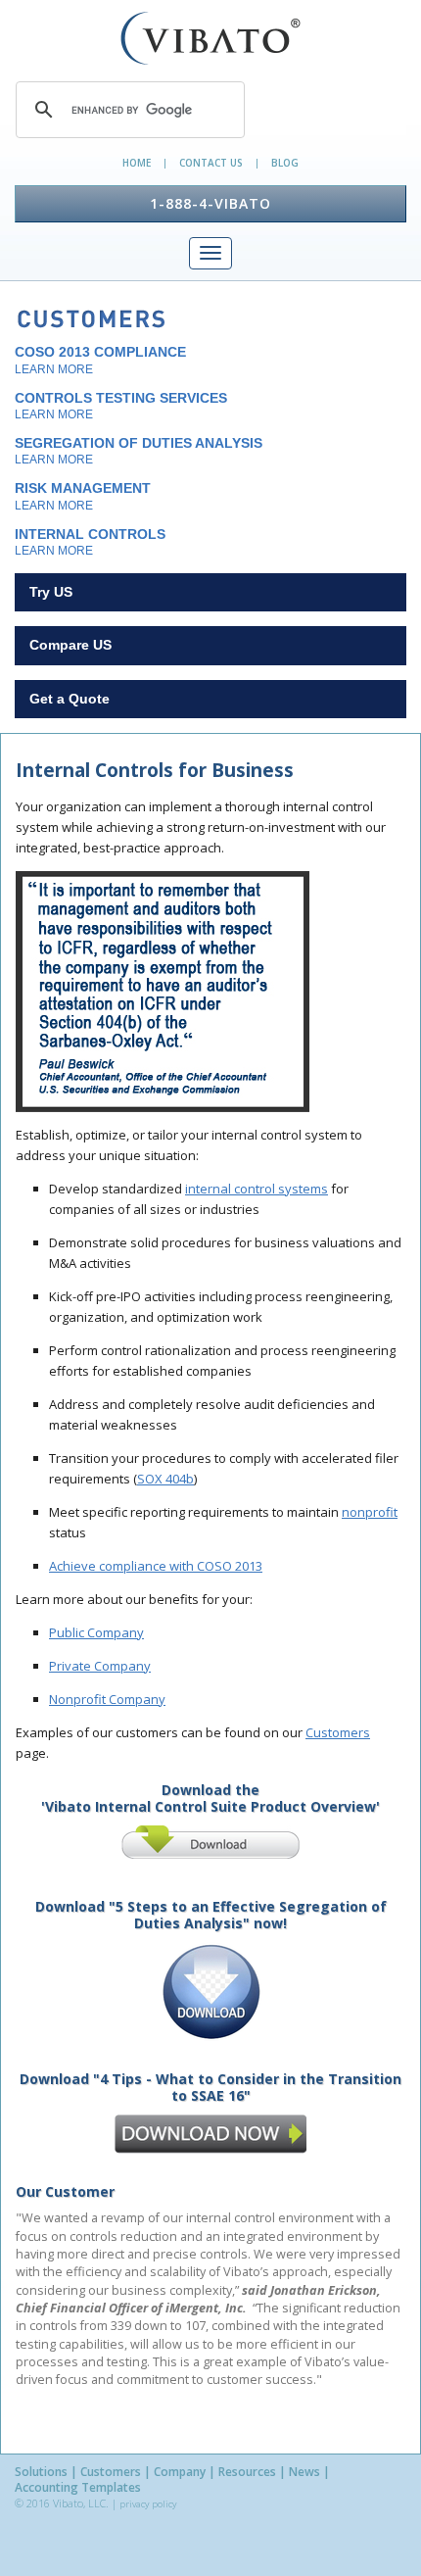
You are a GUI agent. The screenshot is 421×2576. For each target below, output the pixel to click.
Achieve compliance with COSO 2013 (156, 1566)
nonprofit (370, 1512)
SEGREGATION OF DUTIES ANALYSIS (139, 451)
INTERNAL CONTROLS (90, 542)
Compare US (70, 645)
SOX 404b (165, 1479)
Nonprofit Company (107, 1699)
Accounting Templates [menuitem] (78, 2488)
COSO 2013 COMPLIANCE (100, 360)
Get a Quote (70, 699)
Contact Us (211, 163)
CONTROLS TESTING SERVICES (121, 406)
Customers (338, 1732)
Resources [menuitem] (247, 2472)
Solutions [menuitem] (41, 2472)
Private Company (100, 1666)
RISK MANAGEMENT (83, 496)
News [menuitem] (304, 2472)
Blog (285, 163)
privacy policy (148, 2504)
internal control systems (257, 1189)
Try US (51, 592)
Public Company (96, 1632)
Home (137, 163)
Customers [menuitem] (111, 2472)
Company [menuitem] (180, 2472)
